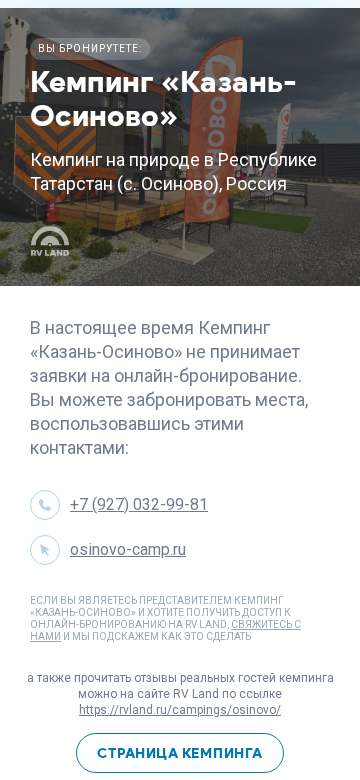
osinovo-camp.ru (128, 549)
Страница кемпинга (180, 753)
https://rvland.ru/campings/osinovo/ (180, 710)
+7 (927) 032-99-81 (139, 504)
